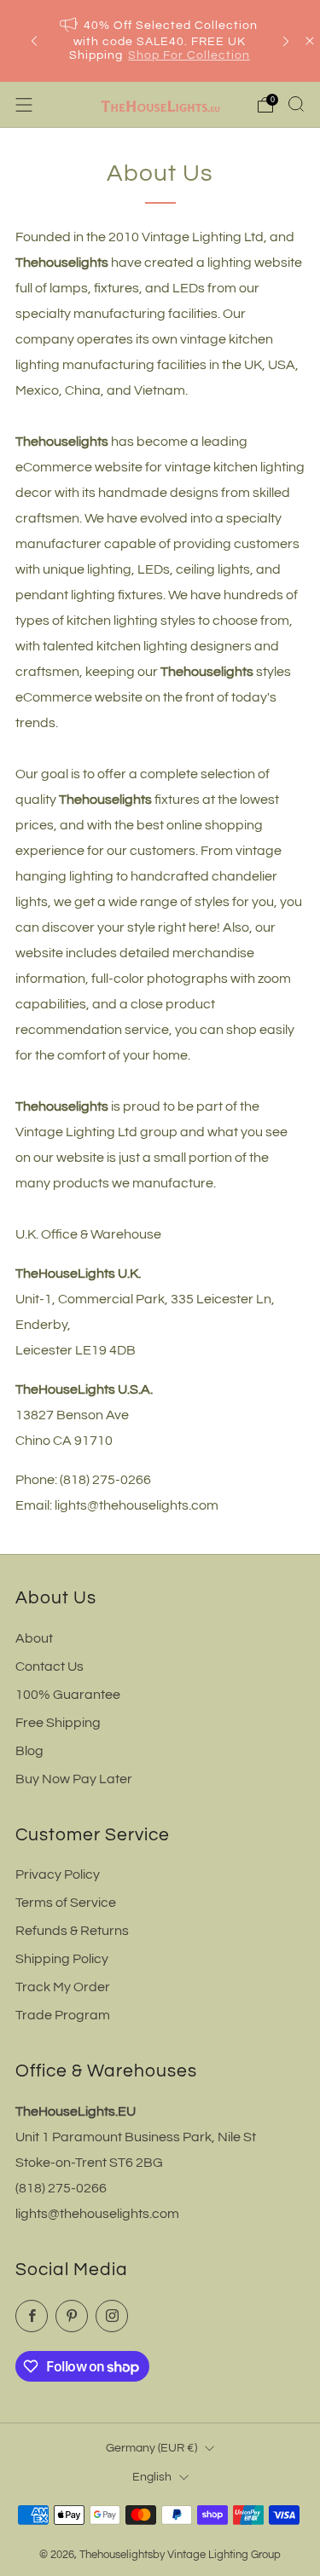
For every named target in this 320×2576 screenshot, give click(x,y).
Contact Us (49, 1666)
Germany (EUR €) (151, 2448)
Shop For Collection (189, 55)
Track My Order (63, 1987)
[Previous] (34, 41)
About (34, 1638)
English (152, 2477)
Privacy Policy (58, 1874)
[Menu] (24, 105)
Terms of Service (66, 1903)
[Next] (286, 41)
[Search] (296, 104)
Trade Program (63, 2015)
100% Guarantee (68, 1695)
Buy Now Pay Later (74, 1779)
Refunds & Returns (72, 1931)
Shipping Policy (62, 1959)
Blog (29, 1751)
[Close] (310, 41)
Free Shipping (58, 1723)
